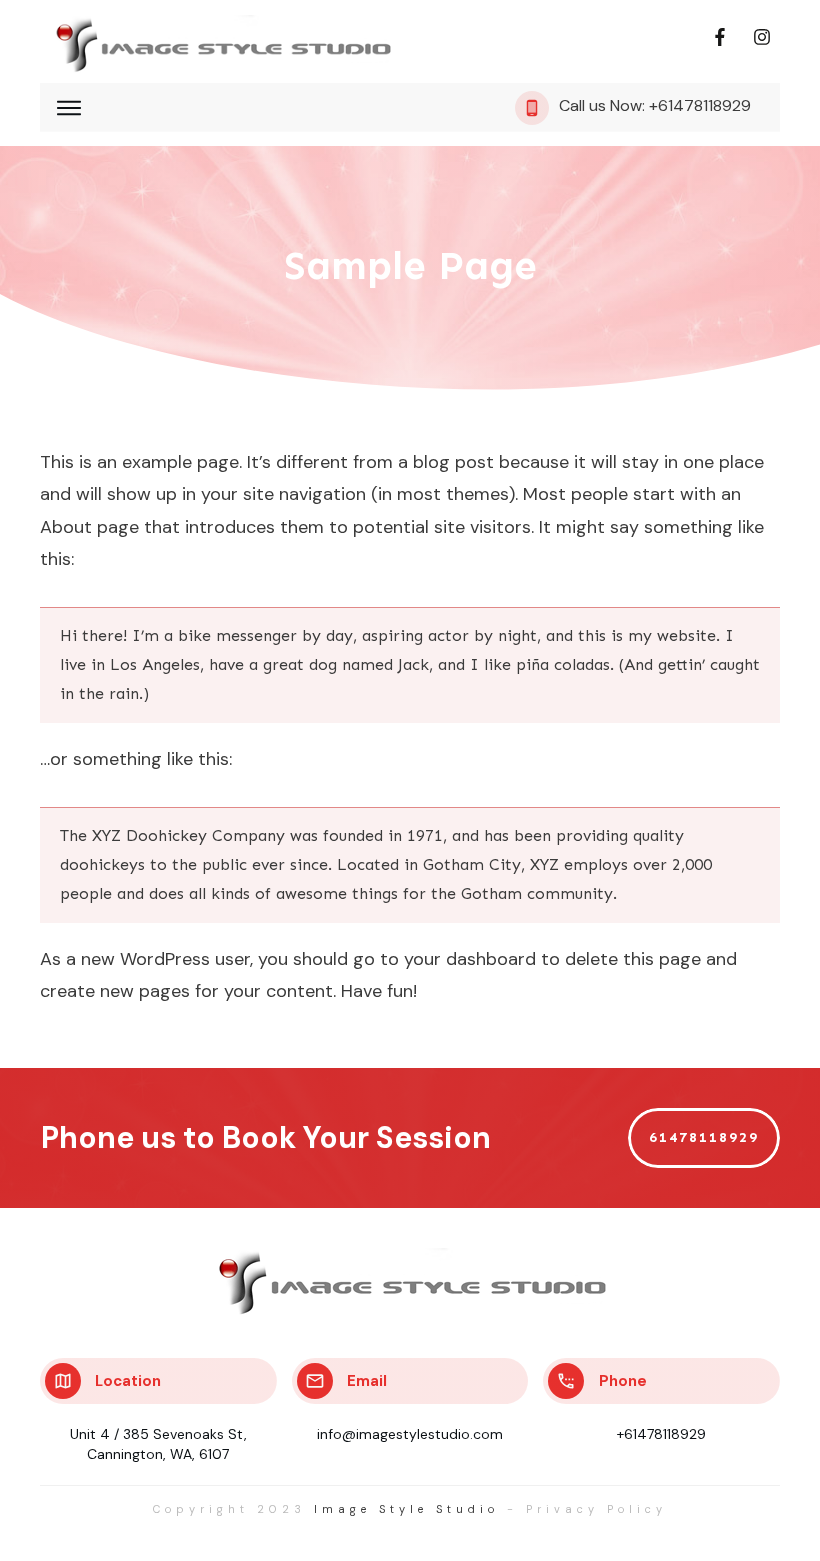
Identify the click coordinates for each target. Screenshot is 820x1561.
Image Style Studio (406, 1509)
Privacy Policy (596, 1509)
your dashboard (470, 959)
